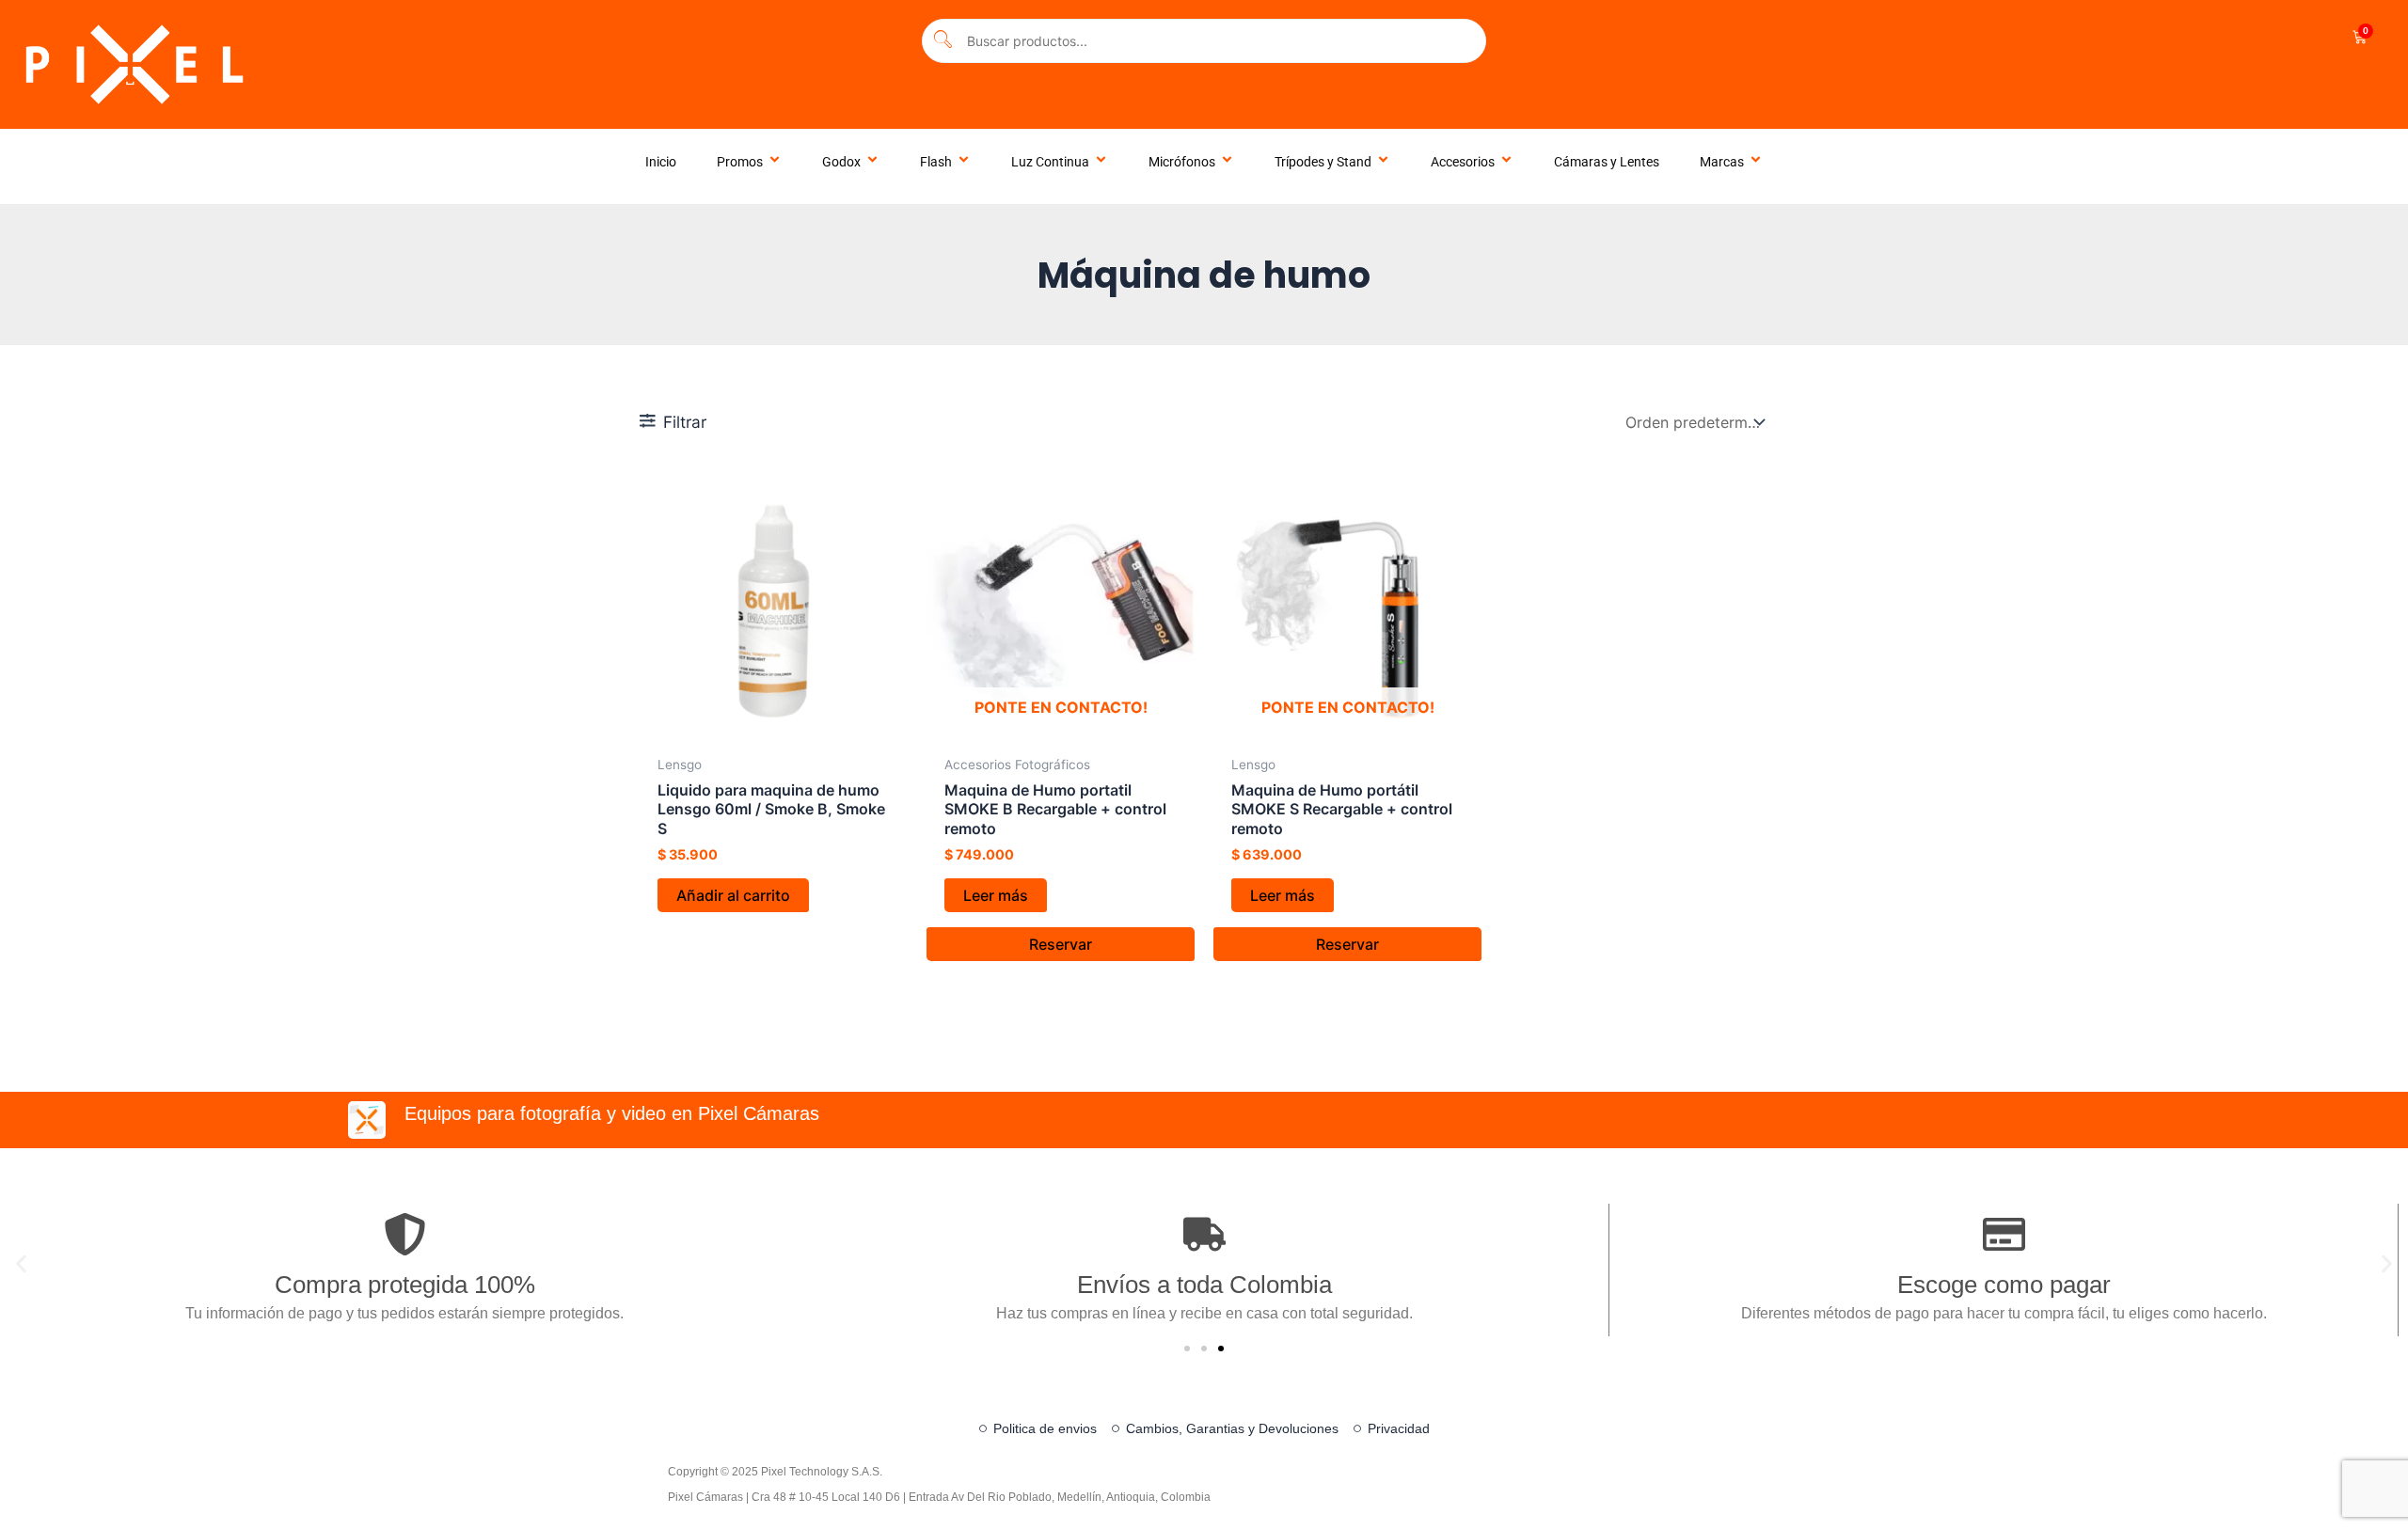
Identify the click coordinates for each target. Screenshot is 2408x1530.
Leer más (996, 895)
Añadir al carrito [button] (733, 895)
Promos (740, 162)
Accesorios (1463, 162)
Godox (841, 162)
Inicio (661, 162)
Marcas (1722, 162)
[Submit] (943, 41)
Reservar (1061, 944)
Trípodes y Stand (1323, 162)
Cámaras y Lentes (1607, 162)
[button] (21, 1263)
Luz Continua (1050, 162)
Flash (936, 162)
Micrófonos (1182, 162)
